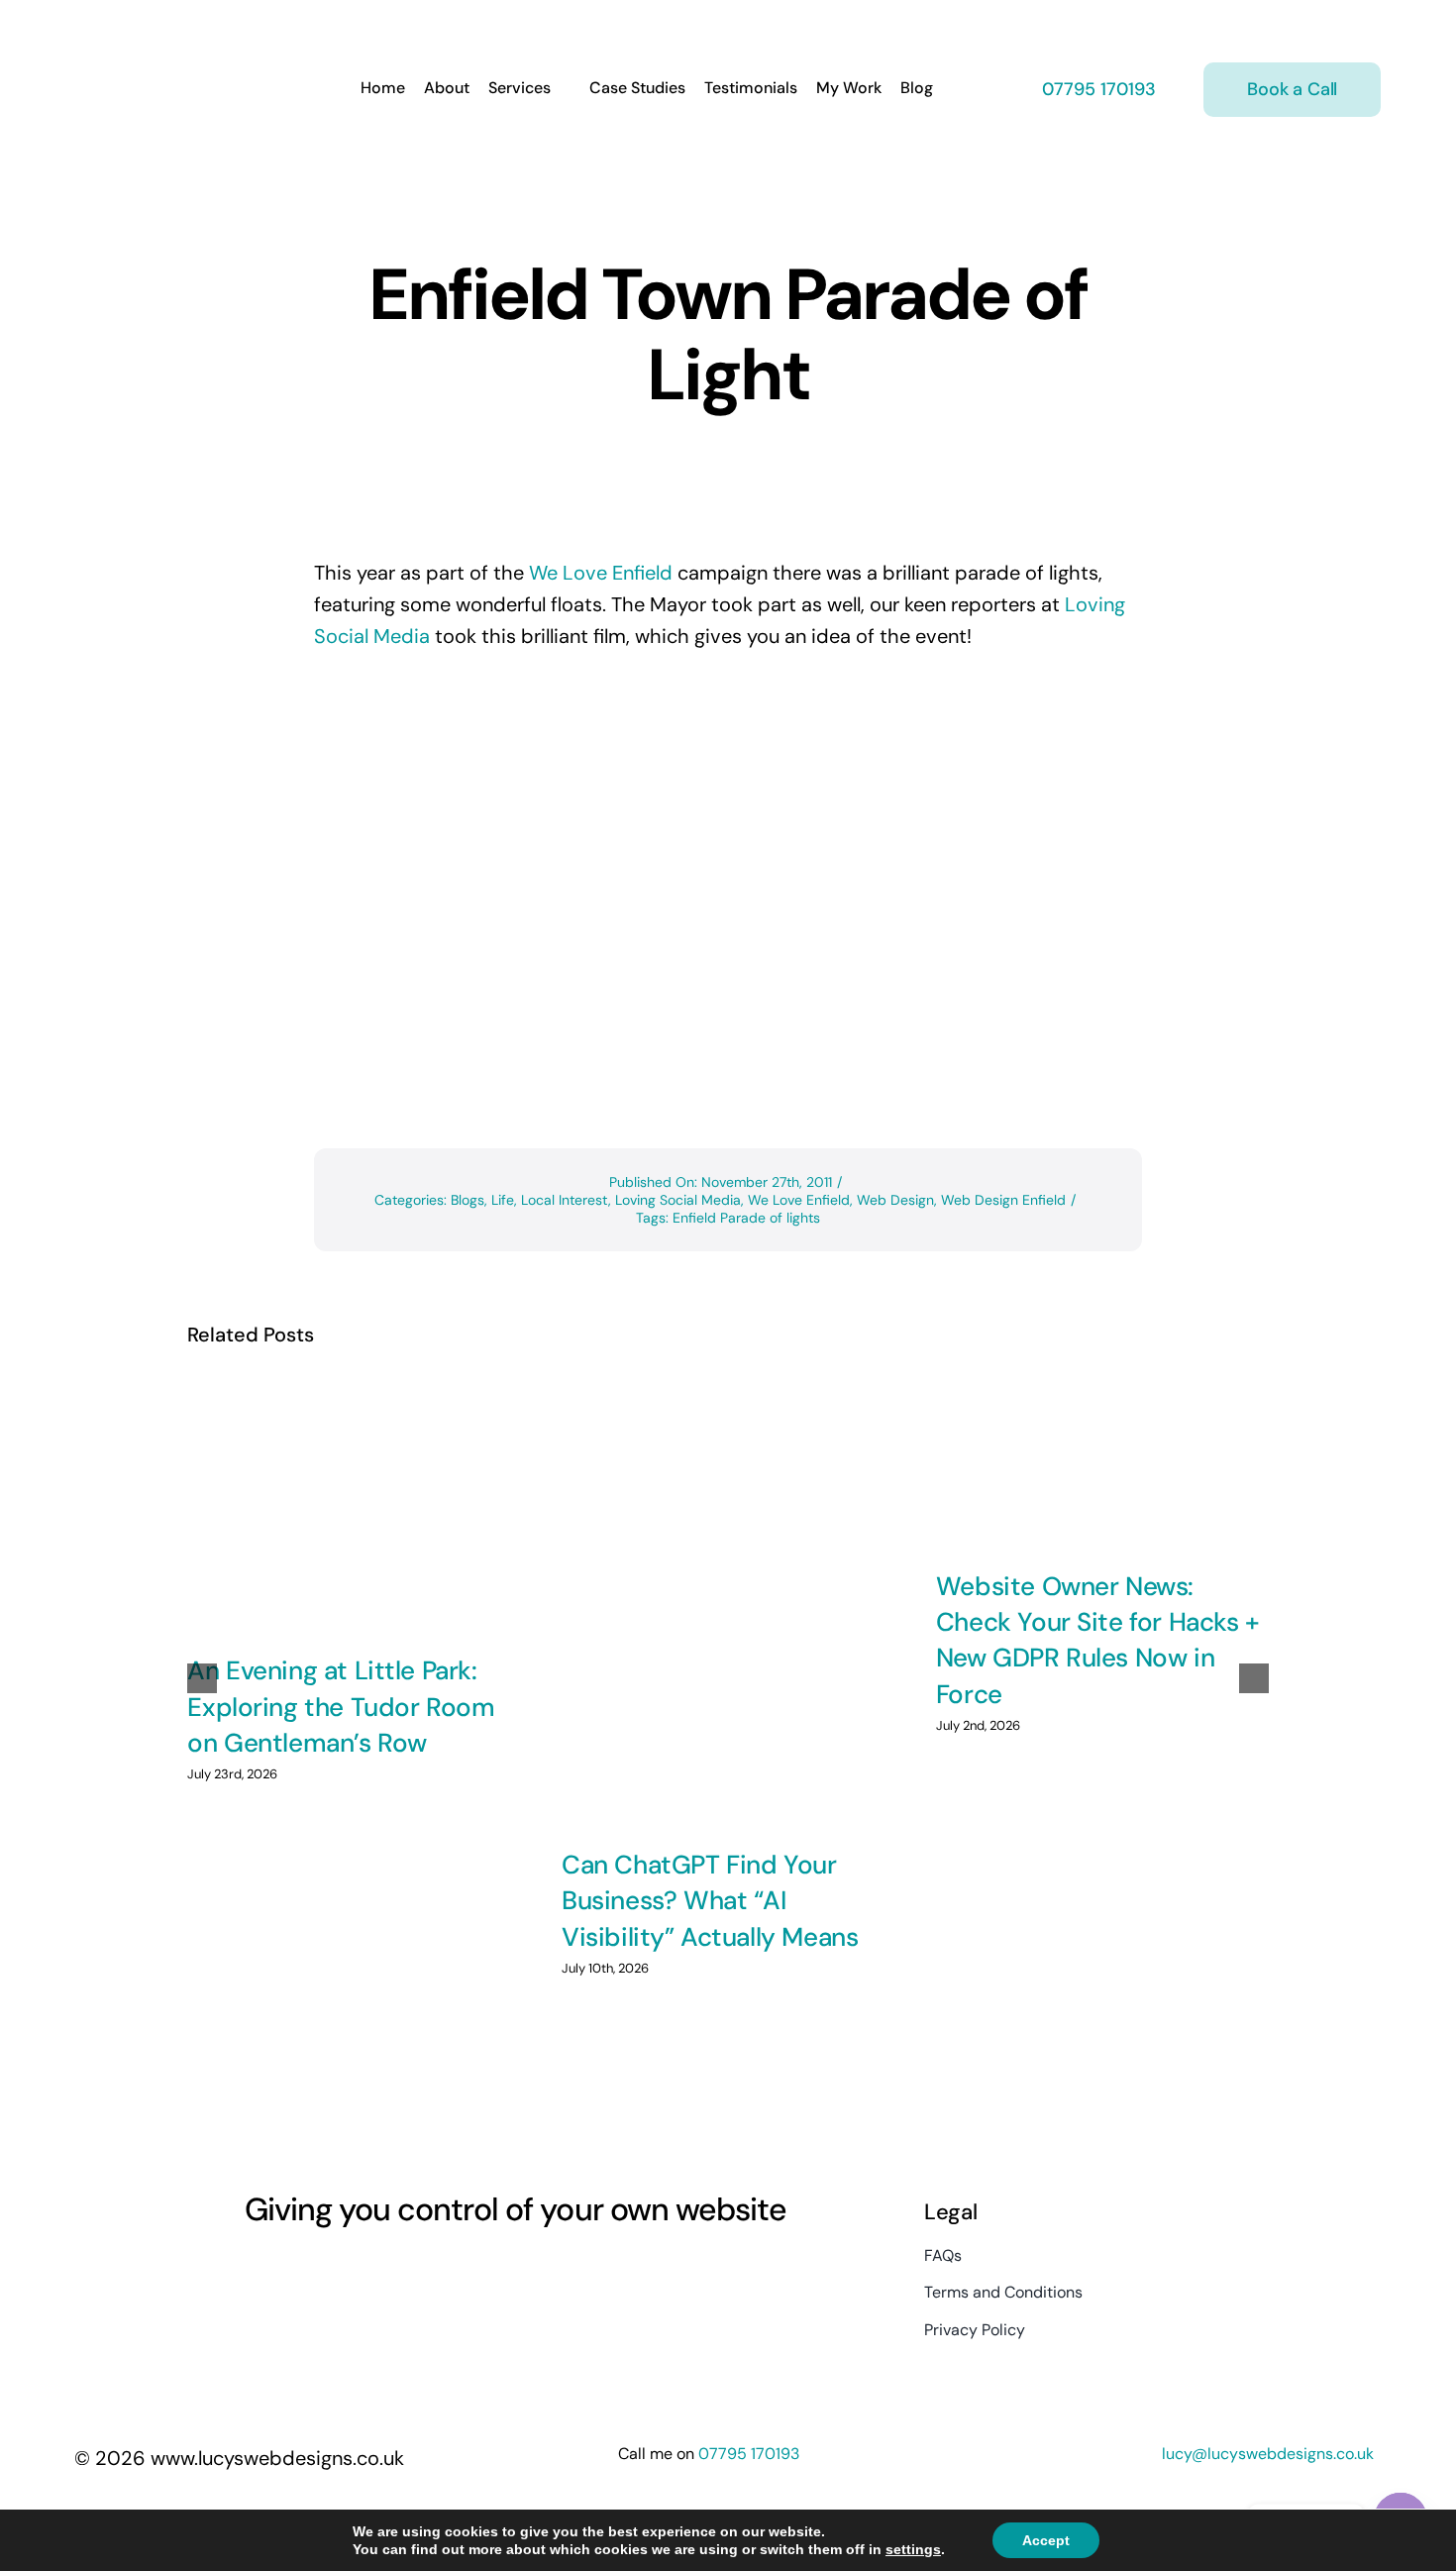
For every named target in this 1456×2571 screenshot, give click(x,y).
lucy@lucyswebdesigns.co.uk (1268, 2454)
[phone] (431, 2271)
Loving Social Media (678, 1200)
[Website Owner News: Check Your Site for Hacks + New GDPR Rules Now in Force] (1102, 1462)
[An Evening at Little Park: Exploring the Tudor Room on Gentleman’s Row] (354, 1505)
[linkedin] (360, 2271)
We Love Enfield (601, 573)
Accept (1046, 2540)
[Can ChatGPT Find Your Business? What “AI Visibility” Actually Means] (728, 1602)
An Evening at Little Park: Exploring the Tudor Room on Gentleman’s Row (341, 1707)
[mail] (395, 2271)
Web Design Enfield (1003, 1200)
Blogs (468, 1200)
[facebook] (253, 2271)
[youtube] (324, 2271)
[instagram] (288, 2271)
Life (503, 1200)
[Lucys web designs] (179, 28)
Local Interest (565, 1200)
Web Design (895, 1200)
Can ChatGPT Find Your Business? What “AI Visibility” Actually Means (710, 1901)
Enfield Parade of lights (746, 1218)
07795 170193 (1096, 89)
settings (913, 2549)
